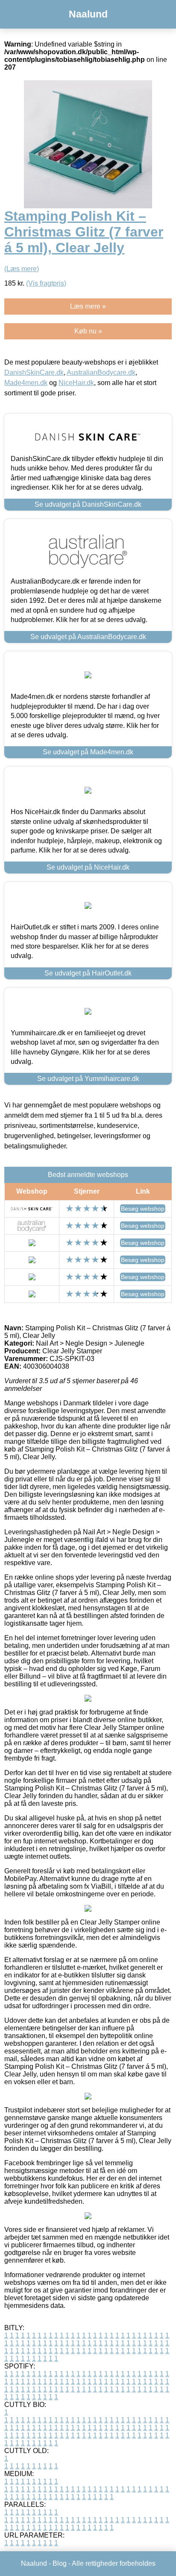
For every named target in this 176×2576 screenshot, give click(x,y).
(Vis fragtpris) (46, 283)
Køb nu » (88, 331)
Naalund (88, 14)
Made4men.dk (26, 383)
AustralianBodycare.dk (101, 372)
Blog (60, 2563)
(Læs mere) (22, 269)
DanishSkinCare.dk (34, 372)
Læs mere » (88, 306)
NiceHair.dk (76, 383)
